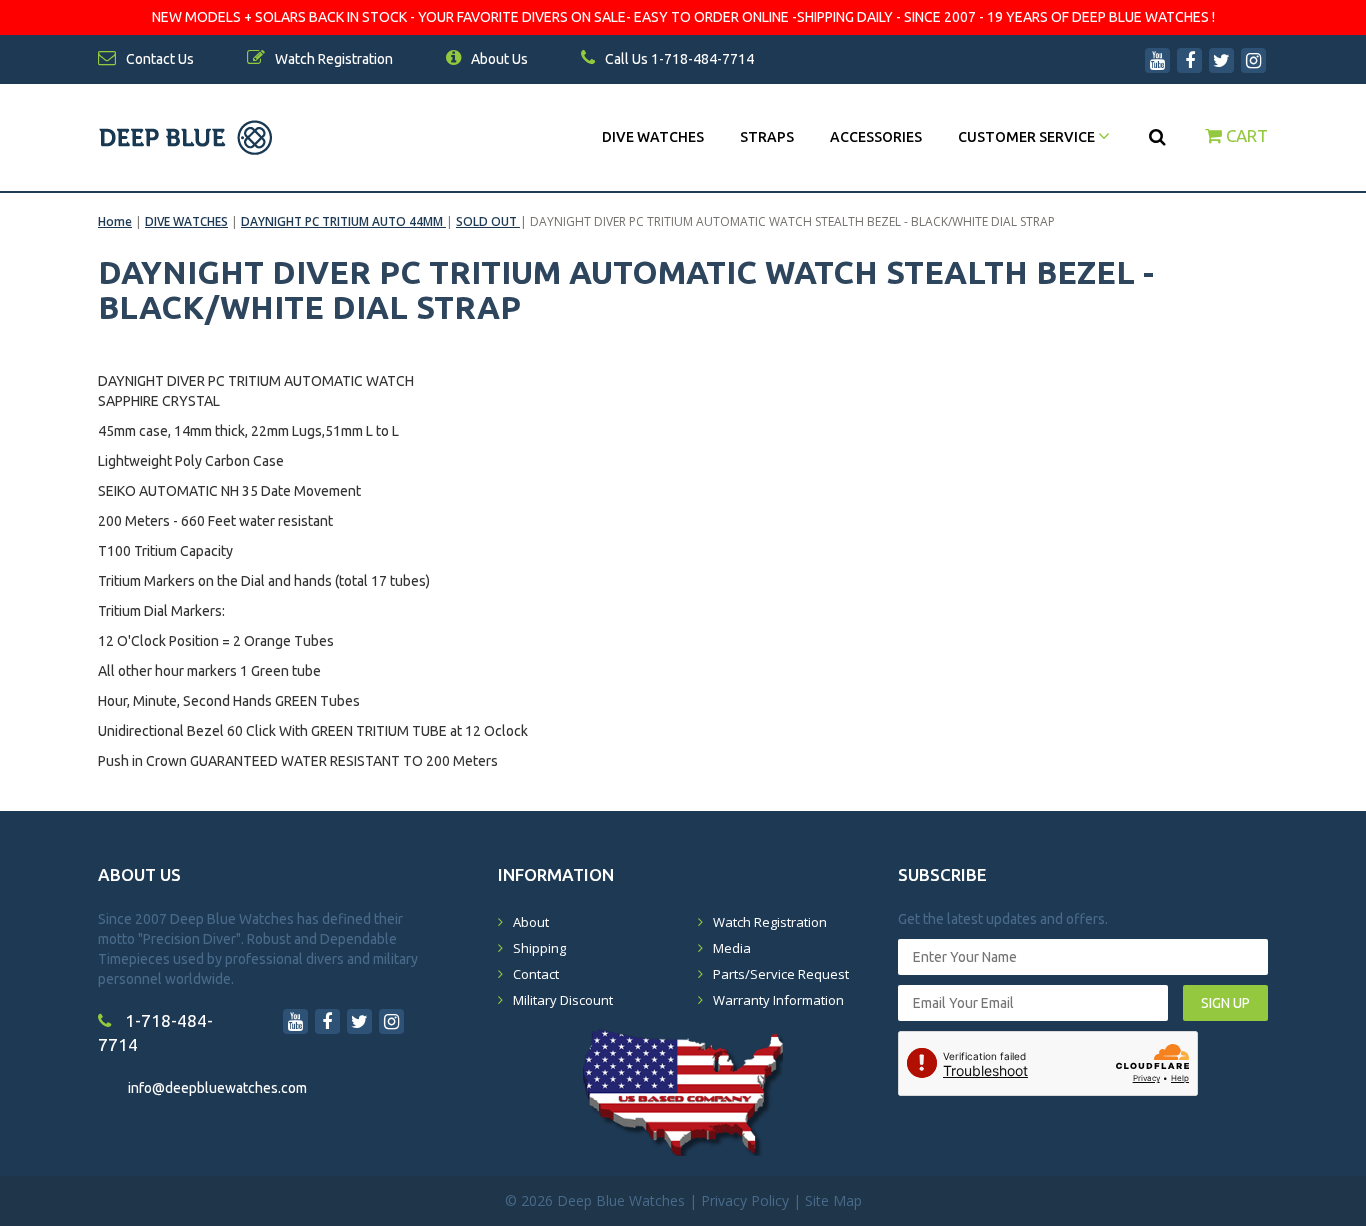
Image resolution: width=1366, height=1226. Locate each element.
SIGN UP (1225, 1003)
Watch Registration (770, 922)
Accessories (876, 137)
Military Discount (563, 1000)
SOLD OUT (488, 221)
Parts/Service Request (781, 974)
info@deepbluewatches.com (217, 1088)
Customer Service (1028, 137)
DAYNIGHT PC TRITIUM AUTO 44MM (343, 221)
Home (115, 221)
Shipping (539, 948)
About (531, 922)
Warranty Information (778, 1000)
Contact (536, 974)
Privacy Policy (745, 1200)
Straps (767, 137)
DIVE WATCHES (653, 137)
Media (732, 948)
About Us (498, 59)
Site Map (833, 1200)
